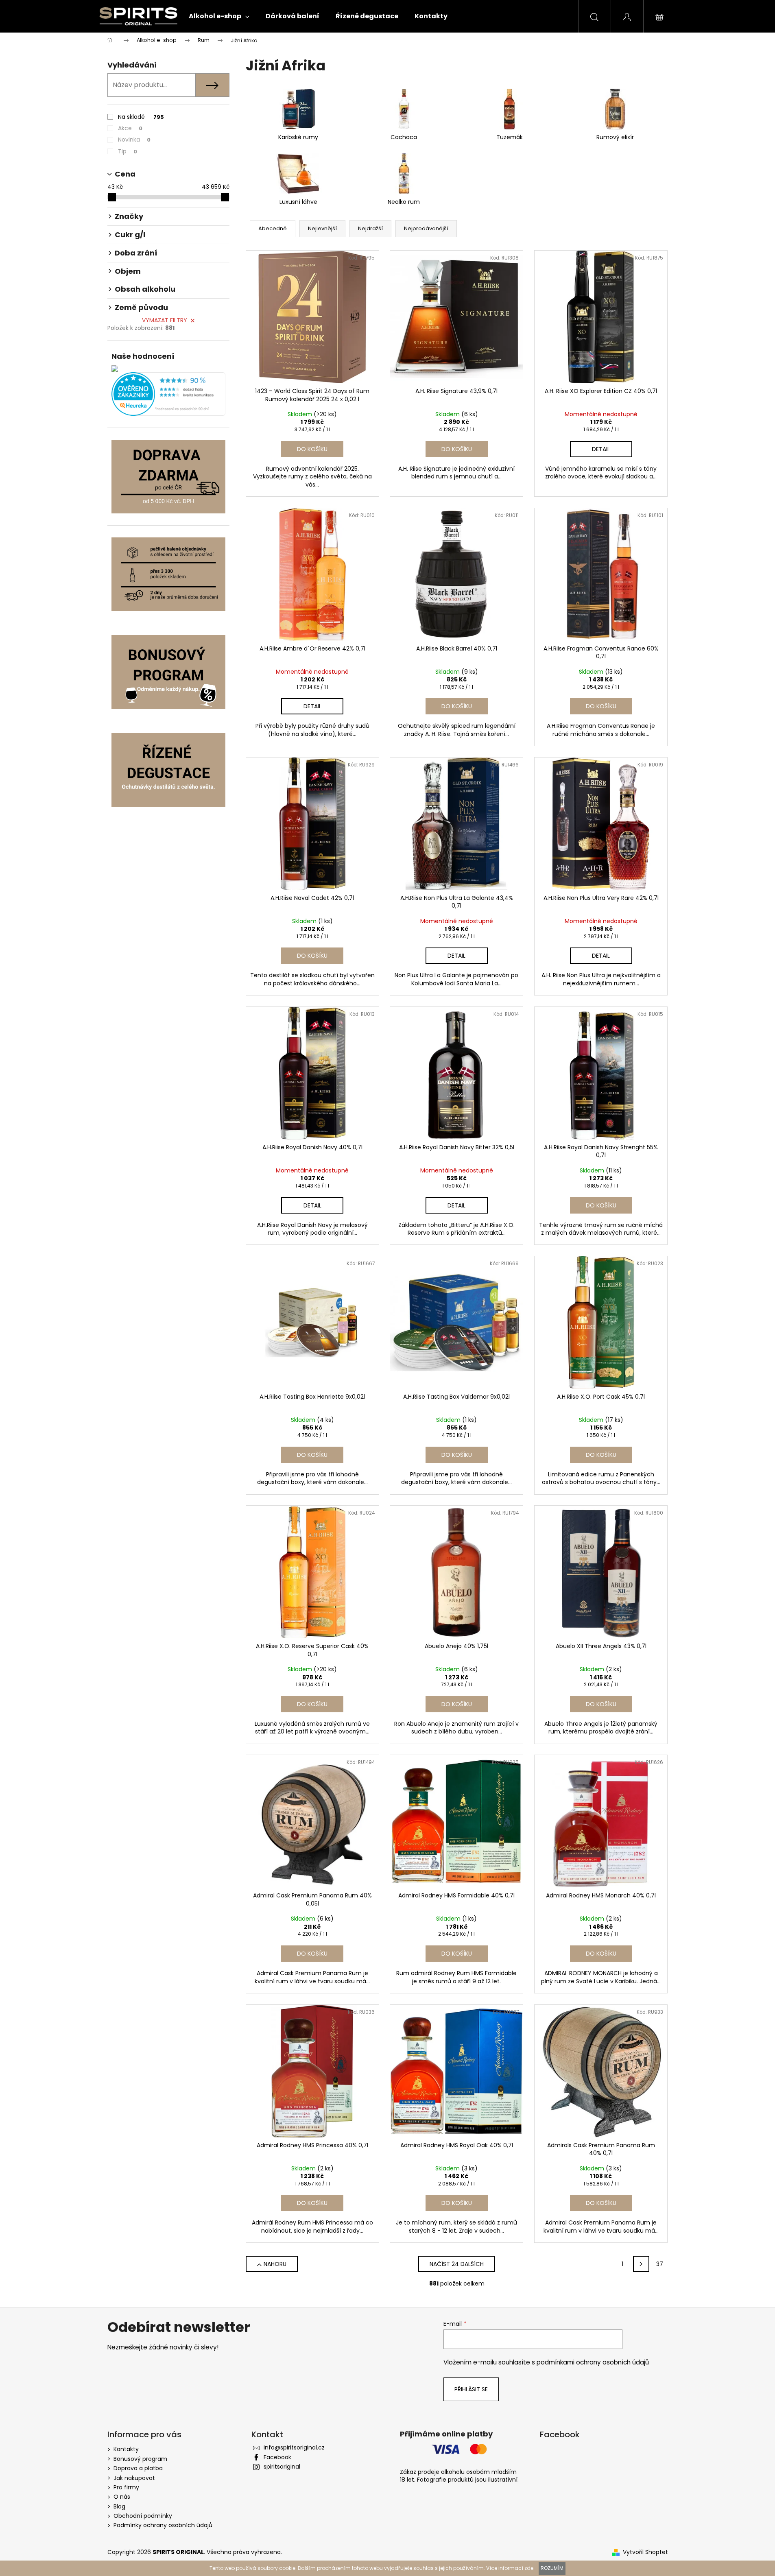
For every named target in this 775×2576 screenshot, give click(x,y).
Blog (119, 2506)
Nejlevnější (322, 228)
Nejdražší (370, 228)
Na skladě (141, 117)
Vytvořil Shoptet (645, 2552)
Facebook (277, 2457)
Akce (130, 128)
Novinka (134, 140)
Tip (128, 151)
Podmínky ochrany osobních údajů (163, 2525)
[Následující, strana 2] (641, 2264)
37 (660, 2264)
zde (529, 2568)
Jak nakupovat (134, 2478)
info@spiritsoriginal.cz (294, 2447)
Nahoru (275, 2264)
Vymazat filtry (165, 320)
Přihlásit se (471, 2389)
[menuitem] (219, 16)
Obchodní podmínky (143, 2516)
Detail (601, 449)
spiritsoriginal (282, 2467)
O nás (122, 2497)
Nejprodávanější (426, 228)
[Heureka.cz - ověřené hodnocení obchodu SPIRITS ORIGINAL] (168, 394)
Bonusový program (140, 2459)
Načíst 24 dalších (457, 2264)
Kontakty (126, 2449)
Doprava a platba (138, 2468)
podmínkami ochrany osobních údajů (593, 2362)
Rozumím (552, 2568)
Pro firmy (126, 2487)
